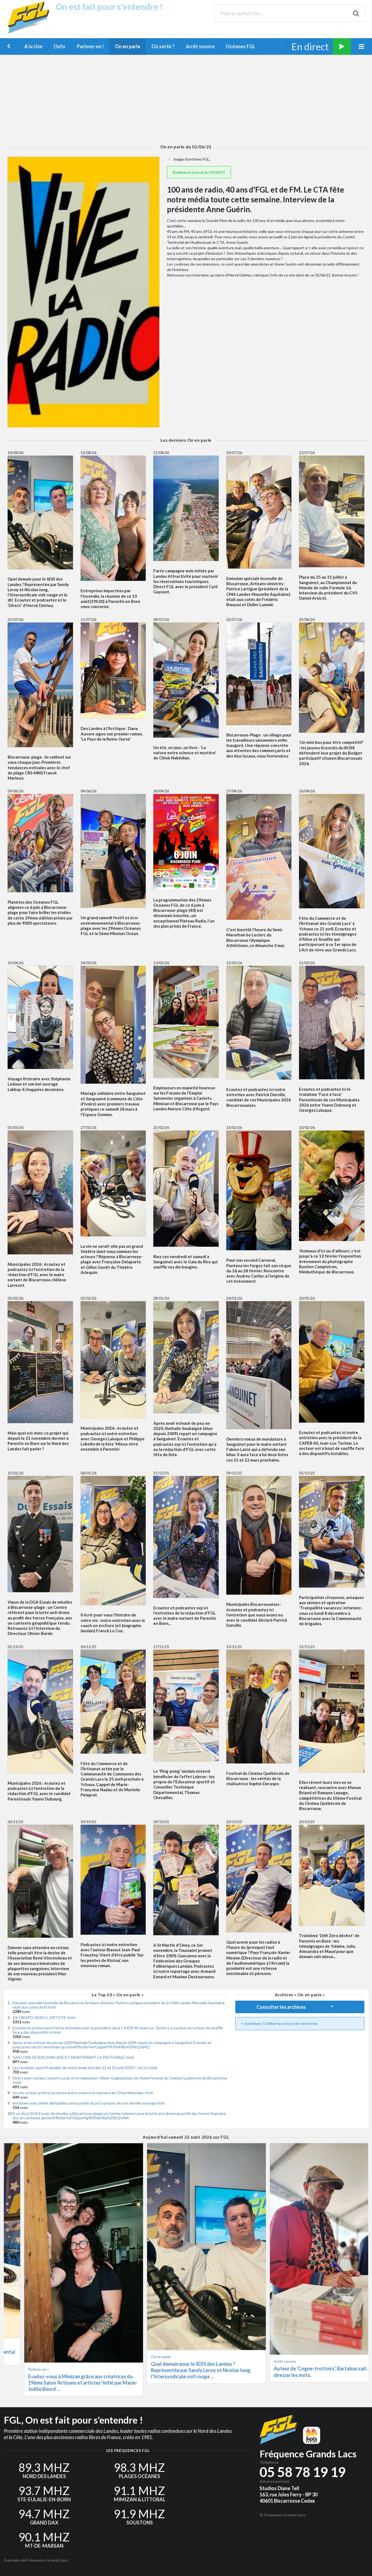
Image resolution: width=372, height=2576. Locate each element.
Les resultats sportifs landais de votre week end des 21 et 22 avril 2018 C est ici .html (85, 2068)
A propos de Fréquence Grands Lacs (36, 2560)
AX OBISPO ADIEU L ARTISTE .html (44, 2017)
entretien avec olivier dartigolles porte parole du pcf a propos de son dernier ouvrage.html (89, 2103)
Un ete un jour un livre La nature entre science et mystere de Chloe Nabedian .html (83, 2093)
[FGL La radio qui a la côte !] (30, 33)
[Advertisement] (186, 100)
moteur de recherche (300, 2023)
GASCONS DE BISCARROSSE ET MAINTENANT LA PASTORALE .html (73, 2057)
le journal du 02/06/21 (199, 172)
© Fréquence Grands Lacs (283, 2515)
